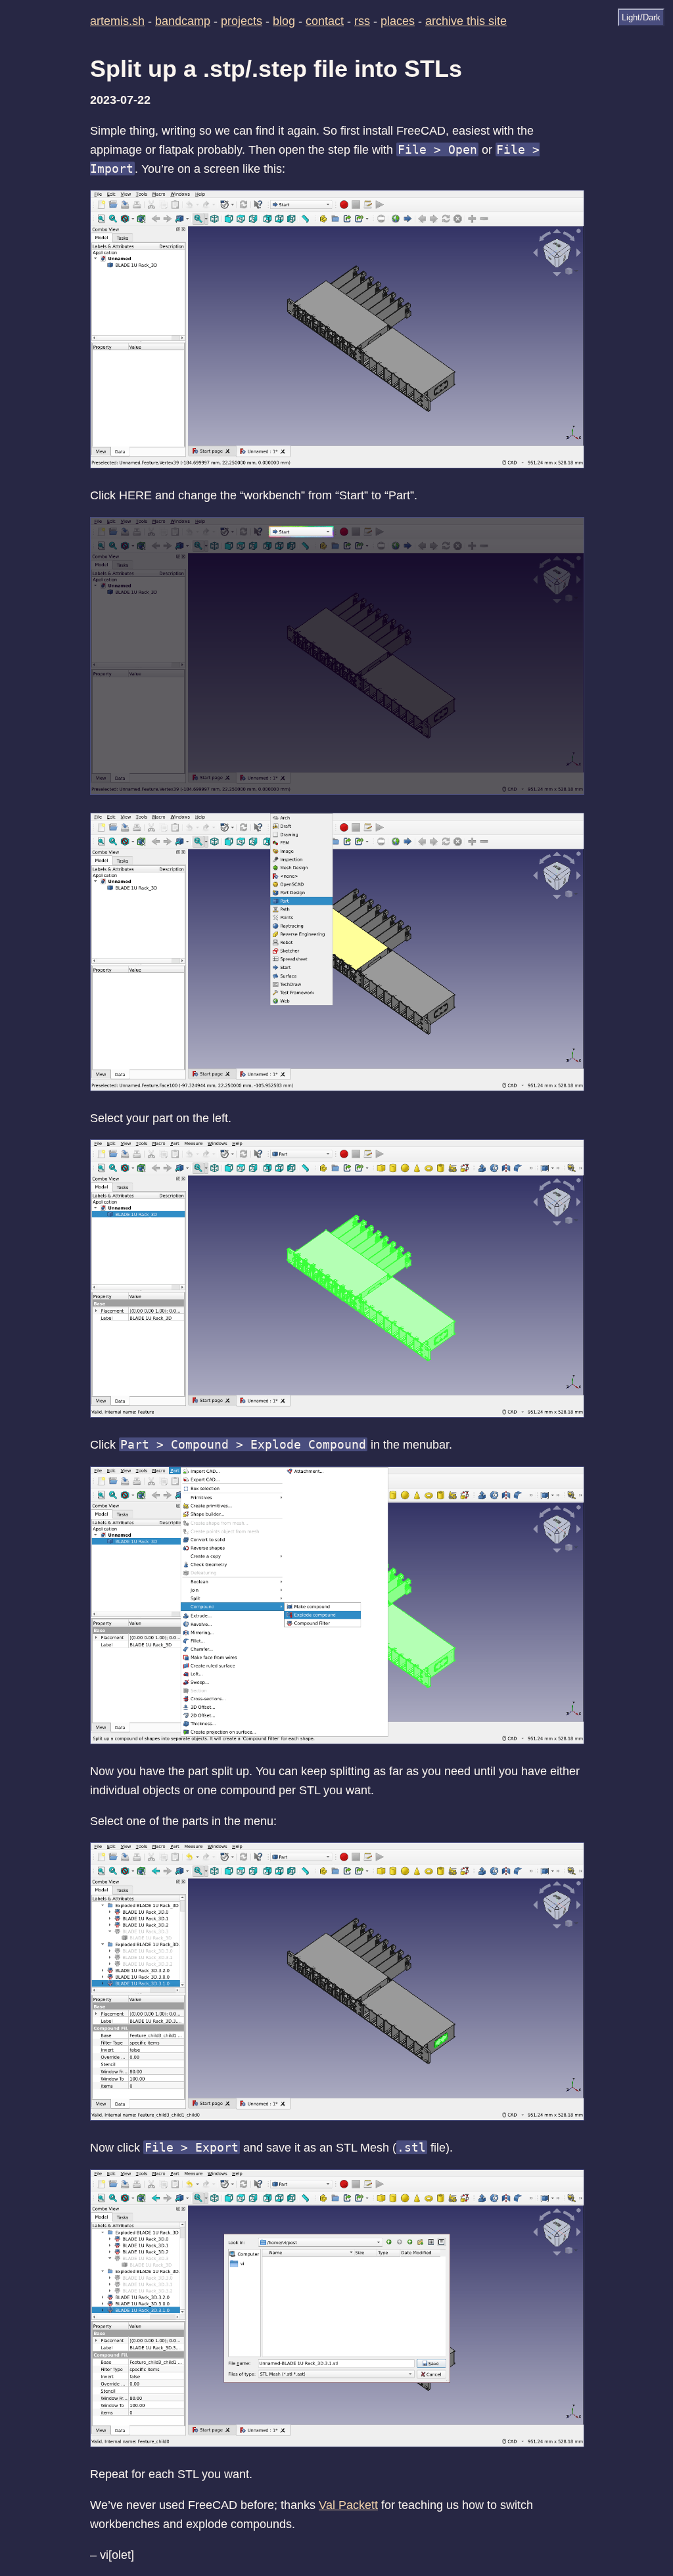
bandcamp (183, 21)
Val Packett (348, 2505)
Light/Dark (641, 17)
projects (242, 21)
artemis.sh (117, 21)
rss (362, 21)
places (398, 21)
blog (284, 21)
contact (325, 21)
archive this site (466, 21)
